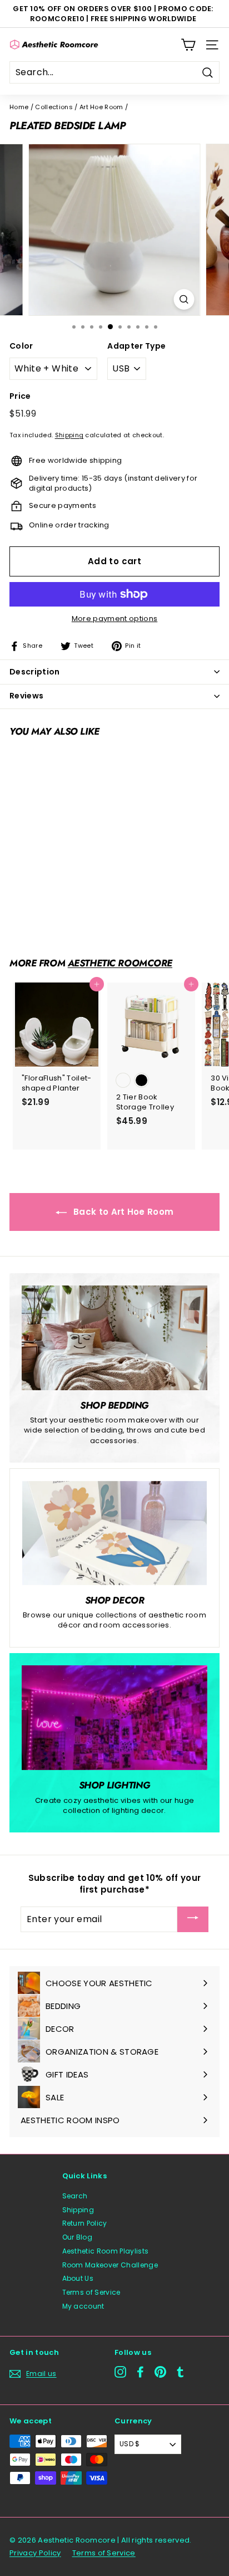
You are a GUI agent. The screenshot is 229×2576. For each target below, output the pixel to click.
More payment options (115, 619)
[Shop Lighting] (114, 1718)
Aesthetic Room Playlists (106, 2251)
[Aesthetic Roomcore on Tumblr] (180, 2372)
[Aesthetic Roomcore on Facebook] (140, 2372)
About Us (78, 2278)
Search (75, 2196)
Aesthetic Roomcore (120, 963)
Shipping (69, 435)
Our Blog (78, 2237)
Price (20, 396)
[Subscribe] (193, 1919)
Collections (54, 107)
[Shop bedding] (114, 1338)
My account (83, 2306)
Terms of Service (91, 2292)
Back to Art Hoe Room (123, 1212)
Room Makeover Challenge (110, 2265)
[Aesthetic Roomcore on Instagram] (120, 2372)
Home (19, 107)
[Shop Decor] (114, 1533)
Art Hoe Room (101, 107)
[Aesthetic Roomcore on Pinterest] (160, 2372)
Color (21, 346)
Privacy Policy (35, 2553)
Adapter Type (136, 346)
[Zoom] (184, 299)
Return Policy (85, 2223)
